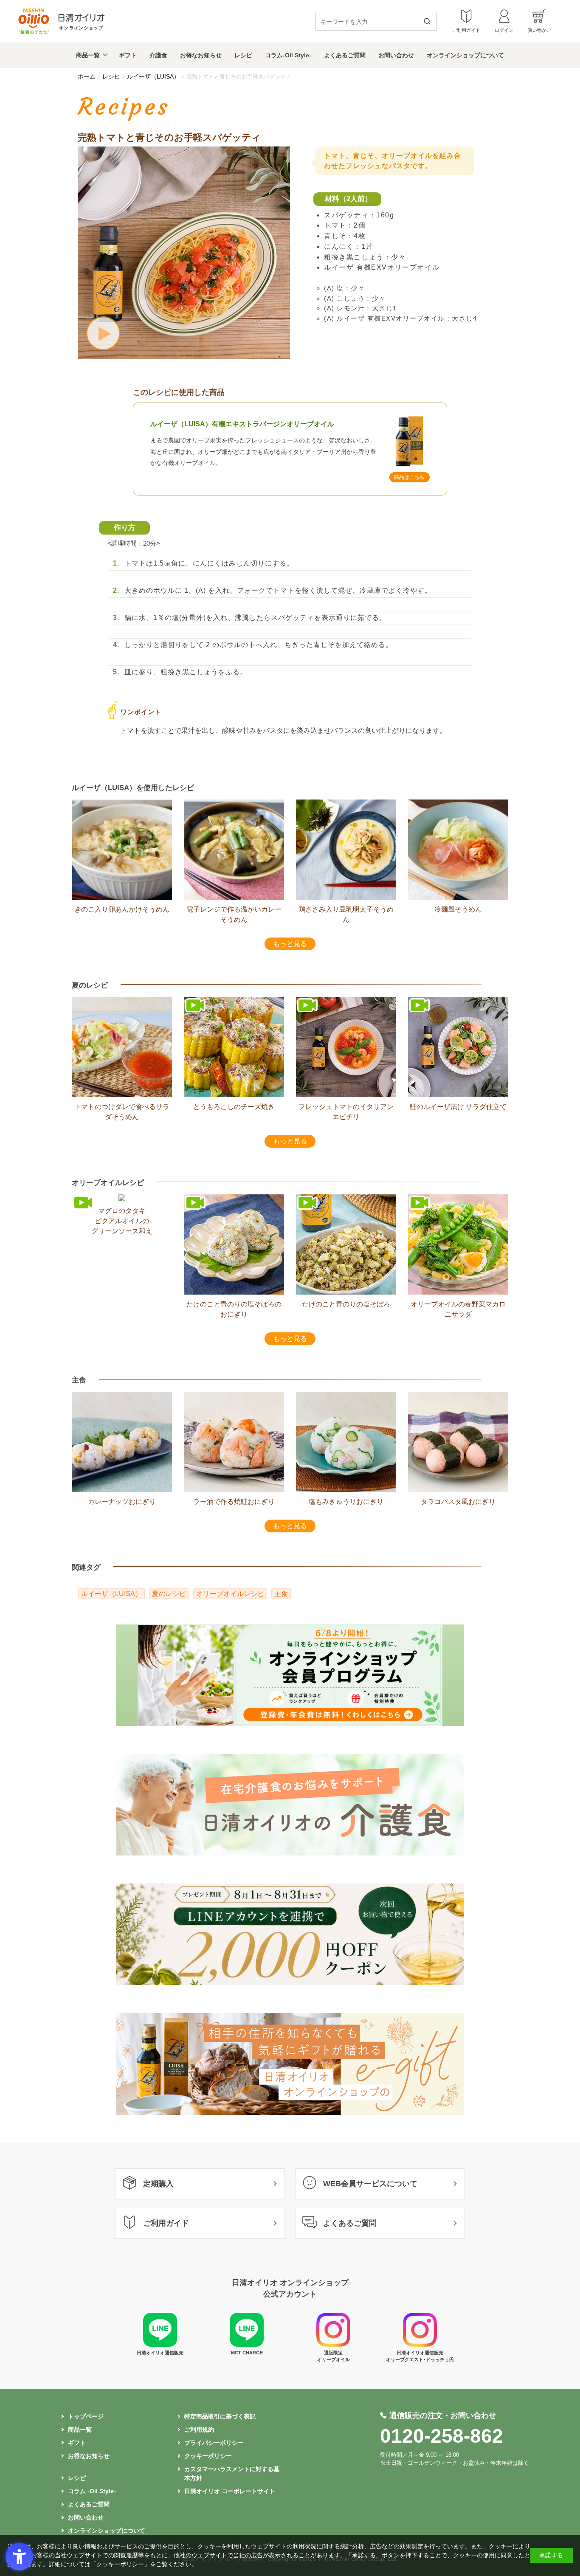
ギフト (128, 55)
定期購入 (158, 2184)
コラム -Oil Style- (92, 2491)
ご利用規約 (199, 2430)
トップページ (86, 2416)
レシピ (243, 55)
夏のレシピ (169, 1594)
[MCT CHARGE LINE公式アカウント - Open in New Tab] (247, 2345)
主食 (281, 1594)
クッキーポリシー (208, 2456)
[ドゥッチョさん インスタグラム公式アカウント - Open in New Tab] (420, 2345)
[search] (430, 22)
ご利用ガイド (166, 2223)
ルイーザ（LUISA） (111, 1594)
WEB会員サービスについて (370, 2184)
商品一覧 (88, 55)
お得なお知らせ (201, 55)
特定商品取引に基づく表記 (220, 2416)
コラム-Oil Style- (288, 55)
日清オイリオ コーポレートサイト (230, 2491)
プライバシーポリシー (214, 2443)
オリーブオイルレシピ (230, 1594)
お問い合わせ (396, 55)
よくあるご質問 (345, 55)
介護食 (158, 55)
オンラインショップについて (465, 55)
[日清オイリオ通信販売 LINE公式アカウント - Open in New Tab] (160, 2345)
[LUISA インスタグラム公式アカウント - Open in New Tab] (333, 2345)
